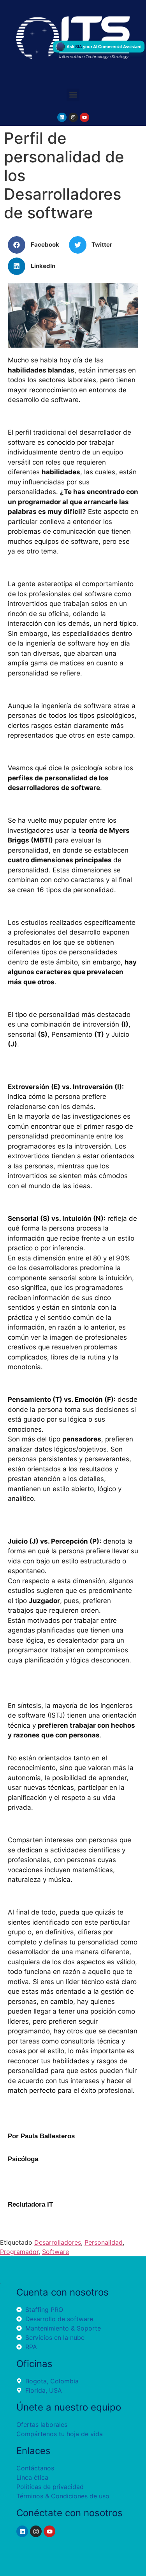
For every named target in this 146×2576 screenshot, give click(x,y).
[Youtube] (84, 117)
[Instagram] (73, 117)
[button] (73, 95)
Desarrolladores (58, 2242)
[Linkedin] (62, 117)
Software (55, 2252)
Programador (19, 2252)
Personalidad (104, 2242)
